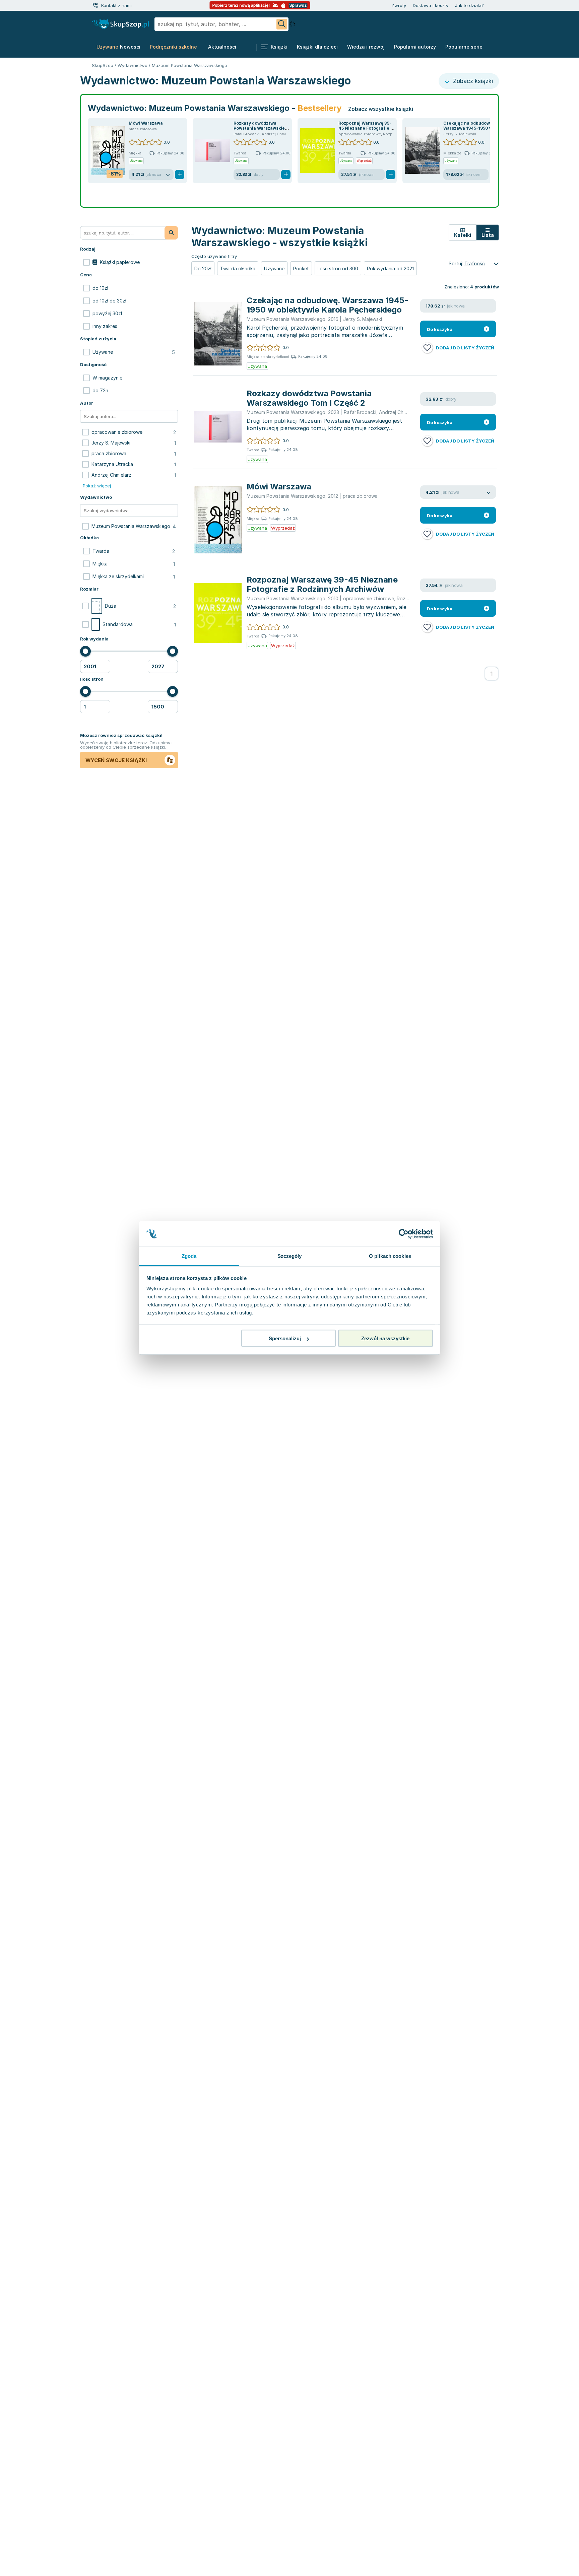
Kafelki (463, 235)
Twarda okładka (238, 268)
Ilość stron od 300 (338, 268)
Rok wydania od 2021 (390, 268)
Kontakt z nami (116, 5)
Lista (488, 235)
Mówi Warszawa (146, 123)
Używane (274, 268)
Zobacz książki (472, 81)
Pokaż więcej (97, 486)
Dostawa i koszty (431, 5)
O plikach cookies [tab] (390, 1256)
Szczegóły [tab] (290, 1256)
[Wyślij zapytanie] (282, 24)
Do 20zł (203, 268)
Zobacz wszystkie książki (381, 109)
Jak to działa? (469, 5)
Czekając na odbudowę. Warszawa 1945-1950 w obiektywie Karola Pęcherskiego (328, 305)
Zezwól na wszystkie (385, 1338)
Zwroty (399, 5)
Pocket (301, 268)
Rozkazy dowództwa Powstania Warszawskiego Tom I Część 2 (262, 128)
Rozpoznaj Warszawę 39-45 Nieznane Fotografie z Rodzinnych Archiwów (366, 128)
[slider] (85, 651)
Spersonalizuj (285, 1338)
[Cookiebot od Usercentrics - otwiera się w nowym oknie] (404, 1234)
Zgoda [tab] (189, 1256)
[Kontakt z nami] (95, 5)
